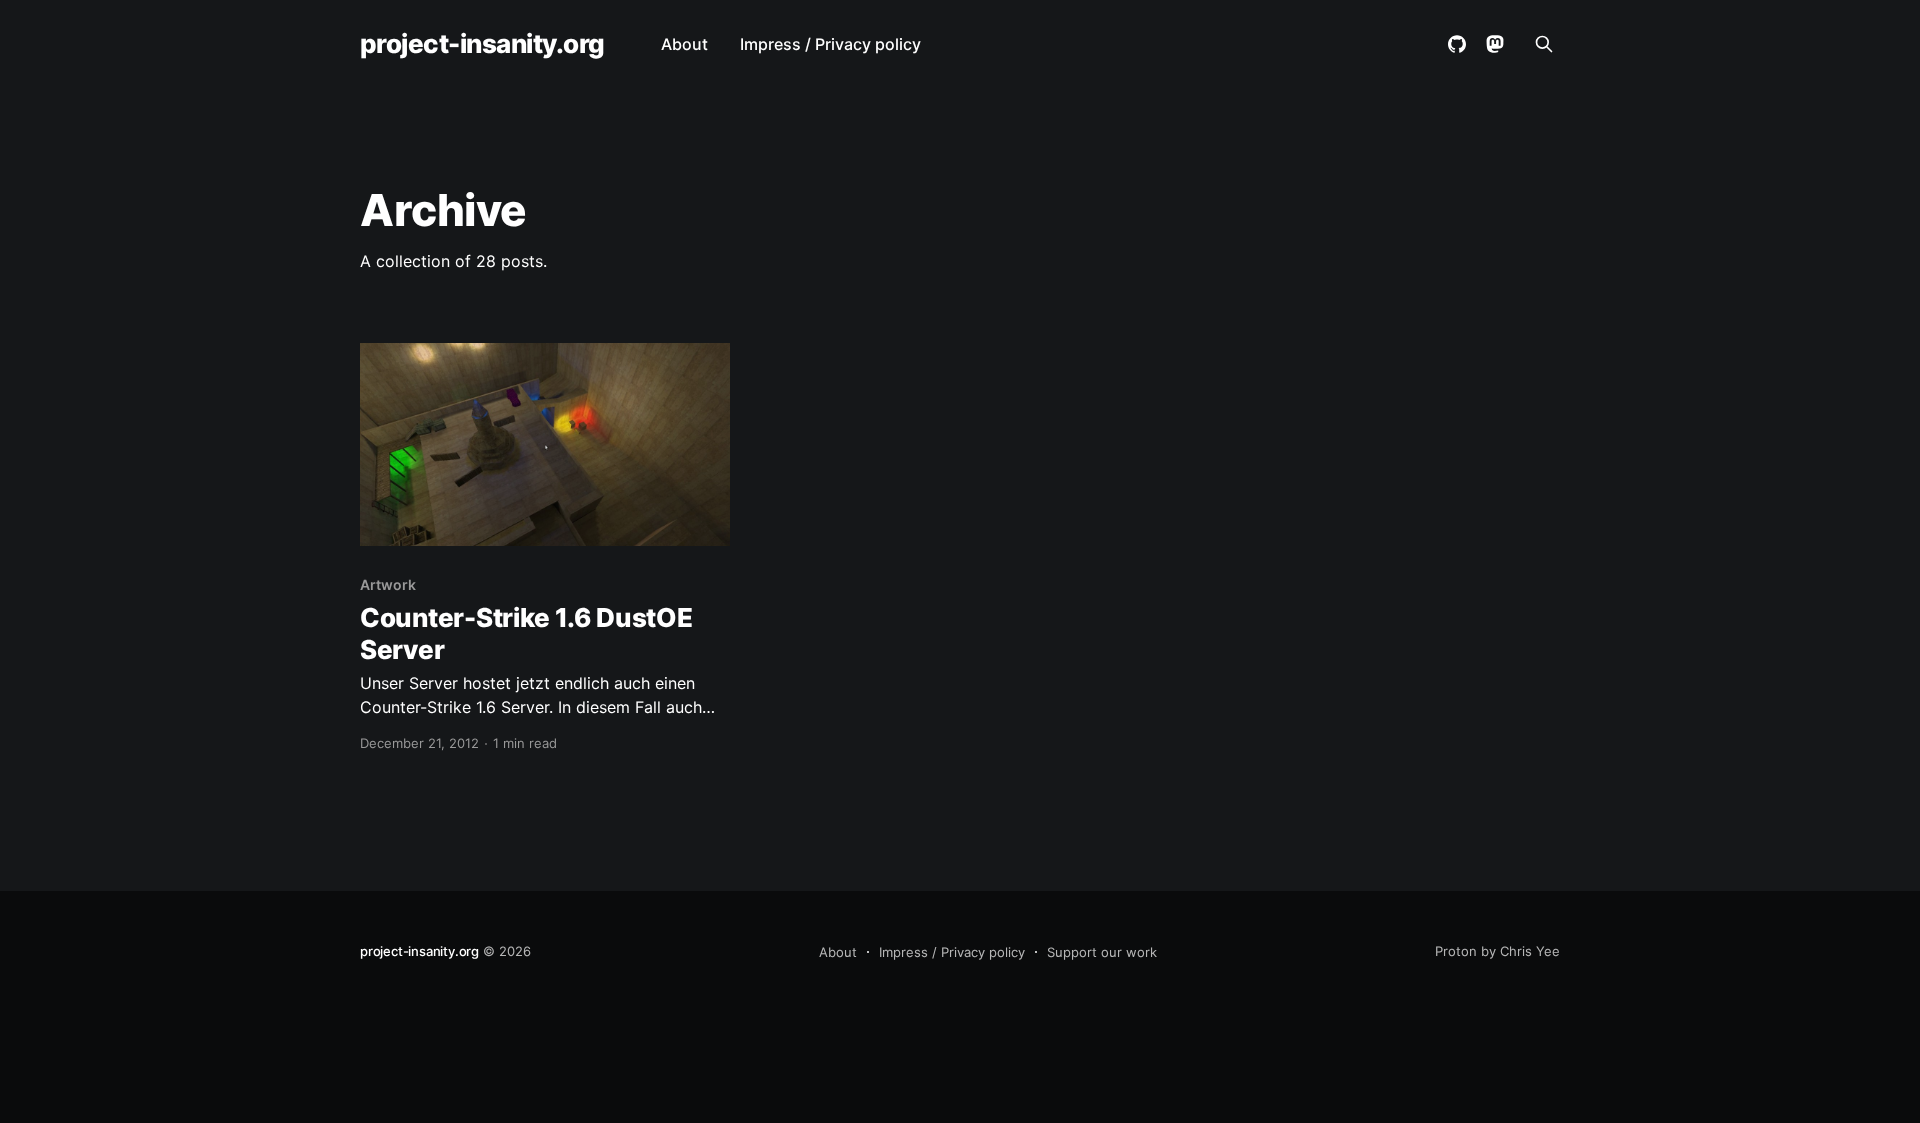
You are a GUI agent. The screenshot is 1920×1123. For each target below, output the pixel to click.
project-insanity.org (482, 44)
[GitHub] (1457, 44)
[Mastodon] (1495, 44)
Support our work (1102, 952)
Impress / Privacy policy (830, 44)
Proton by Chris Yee (1497, 951)
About (684, 44)
